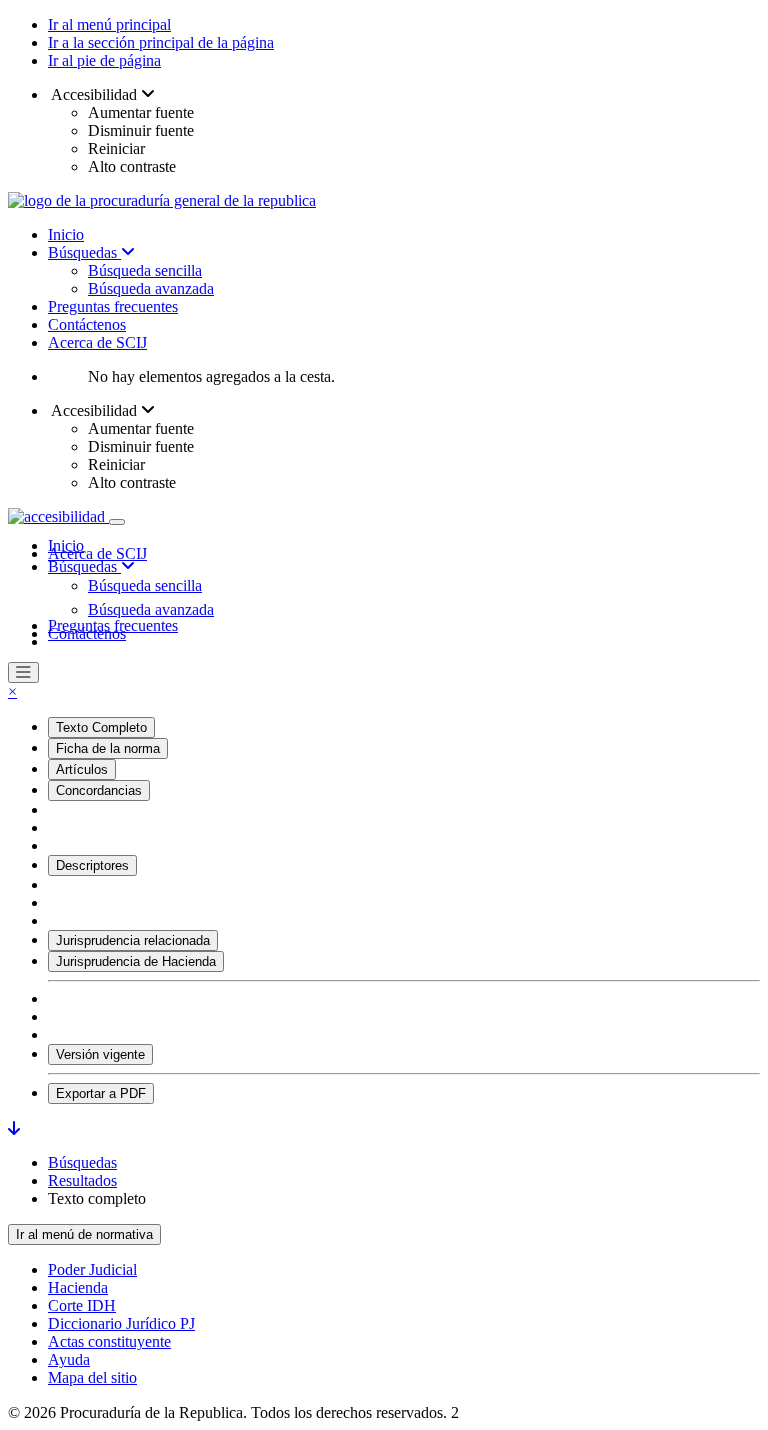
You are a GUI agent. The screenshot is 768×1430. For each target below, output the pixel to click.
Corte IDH (82, 1305)
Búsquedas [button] (84, 566)
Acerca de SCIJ (97, 342)
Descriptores (92, 865)
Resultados (82, 1180)
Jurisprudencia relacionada (133, 940)
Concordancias (99, 790)
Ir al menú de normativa (84, 1234)
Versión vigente (100, 1054)
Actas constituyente (109, 1341)
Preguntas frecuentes (113, 306)
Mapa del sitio (92, 1377)
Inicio (66, 234)
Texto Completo (101, 727)
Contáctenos (87, 324)
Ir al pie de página (104, 60)
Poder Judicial (92, 1269)
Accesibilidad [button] (94, 94)
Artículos (82, 769)
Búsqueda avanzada (151, 288)
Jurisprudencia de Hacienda (136, 961)
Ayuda (69, 1359)
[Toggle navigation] (117, 522)
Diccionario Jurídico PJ (121, 1323)
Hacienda (78, 1287)
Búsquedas (84, 252)
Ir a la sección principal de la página (161, 42)
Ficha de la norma (108, 748)
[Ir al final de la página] (14, 1128)
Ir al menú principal (109, 24)
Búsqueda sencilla (145, 270)
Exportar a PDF (101, 1093)
